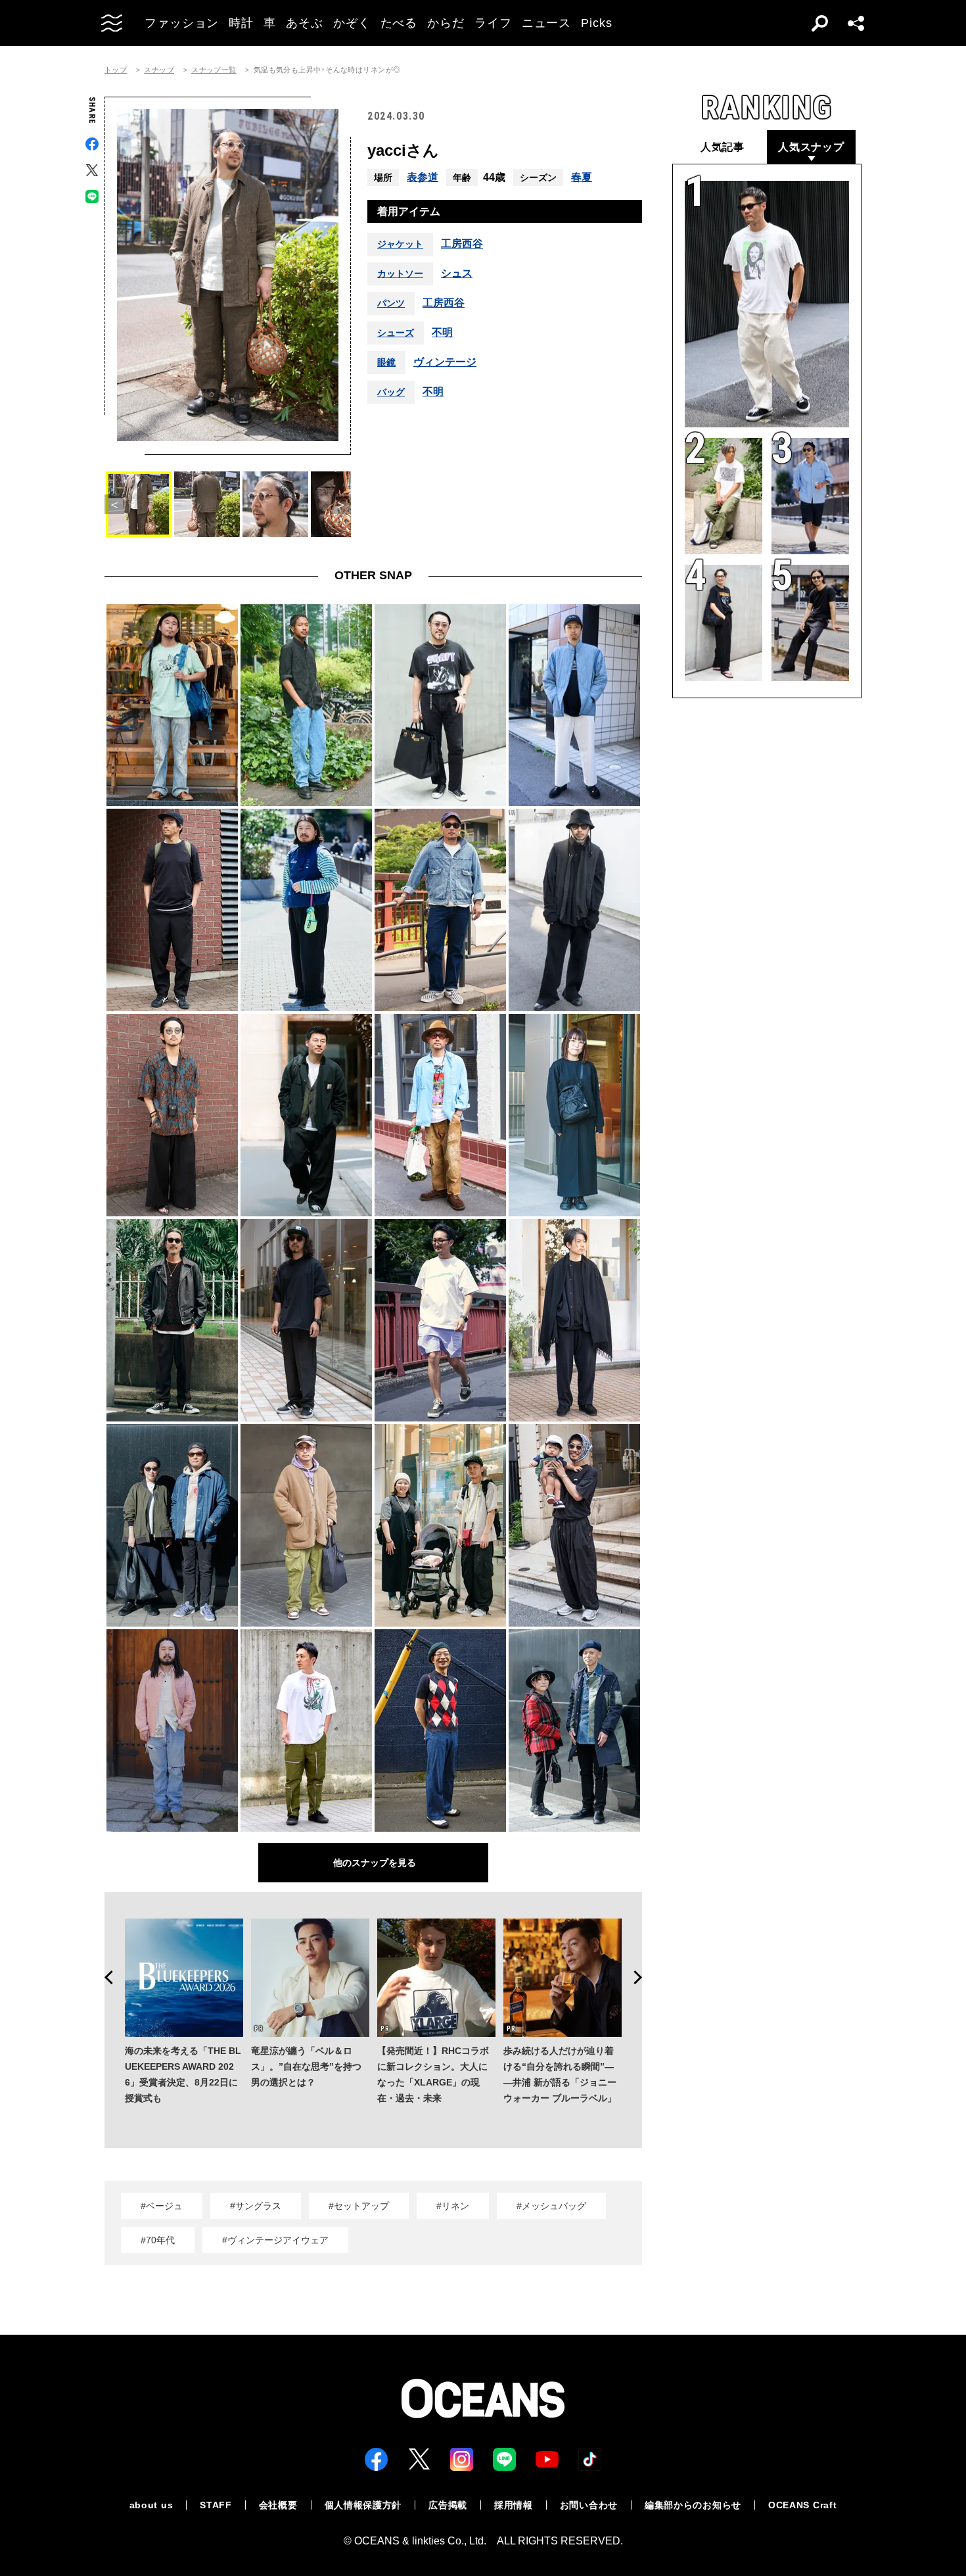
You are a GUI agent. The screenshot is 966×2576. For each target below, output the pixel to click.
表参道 (423, 177)
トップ (116, 70)
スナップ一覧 (214, 70)
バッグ (391, 392)
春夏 (582, 177)
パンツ (391, 303)
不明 (442, 333)
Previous (104, 1978)
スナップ (159, 70)
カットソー (400, 274)
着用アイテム (409, 211)
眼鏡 (386, 362)
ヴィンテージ (445, 362)
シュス (457, 274)
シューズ (396, 333)
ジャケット (400, 244)
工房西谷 (462, 244)
